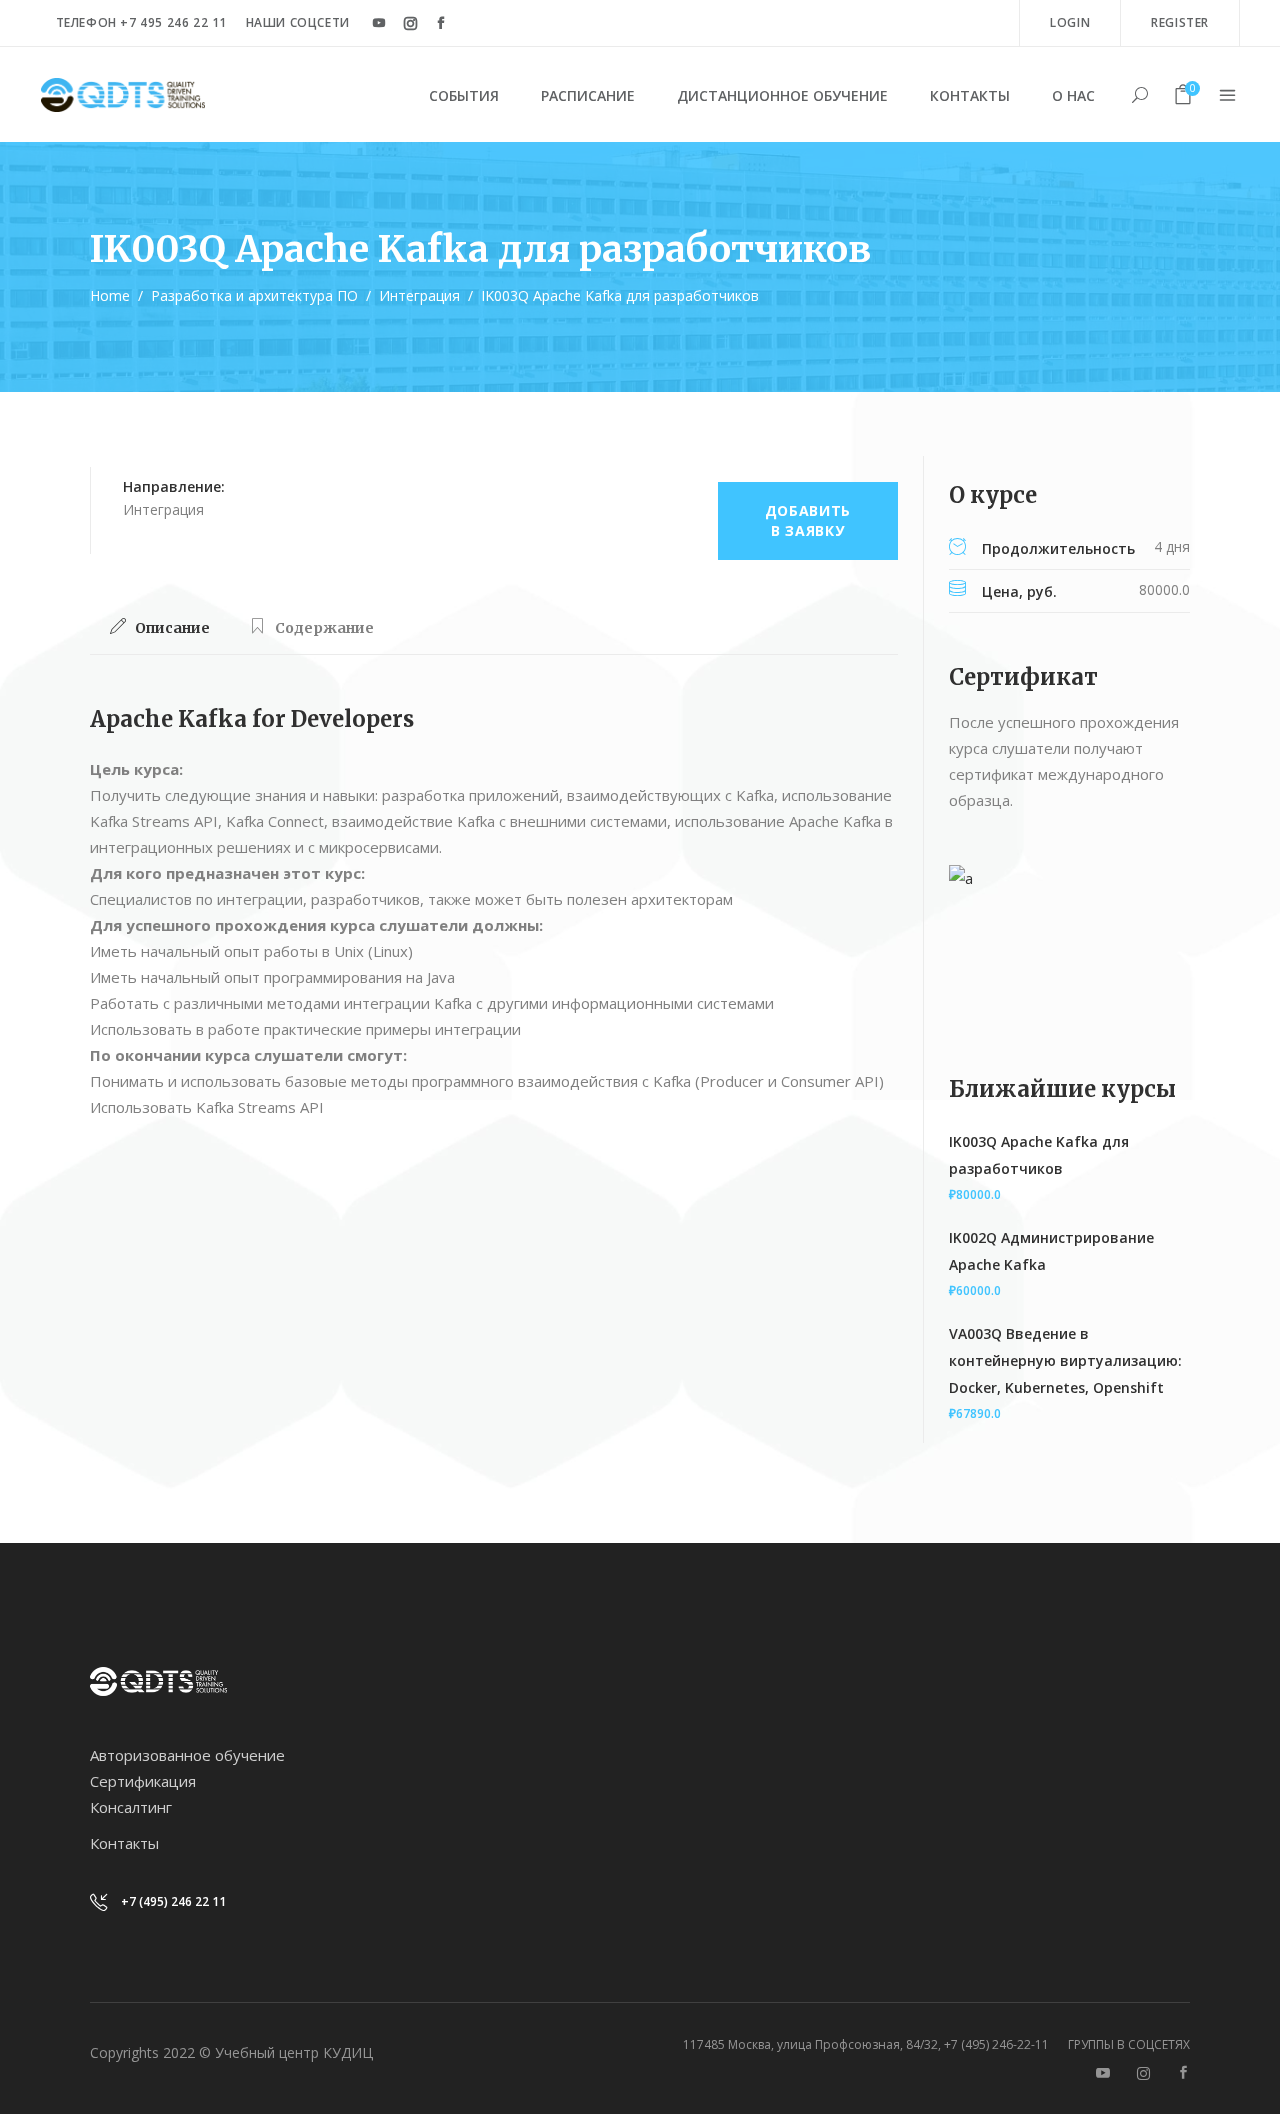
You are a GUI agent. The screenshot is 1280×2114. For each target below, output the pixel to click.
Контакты (124, 1843)
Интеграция (419, 295)
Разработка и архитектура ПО (254, 295)
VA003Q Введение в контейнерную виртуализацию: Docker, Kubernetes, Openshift (1065, 1360)
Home (110, 295)
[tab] (160, 628)
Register (1180, 22)
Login (1070, 22)
